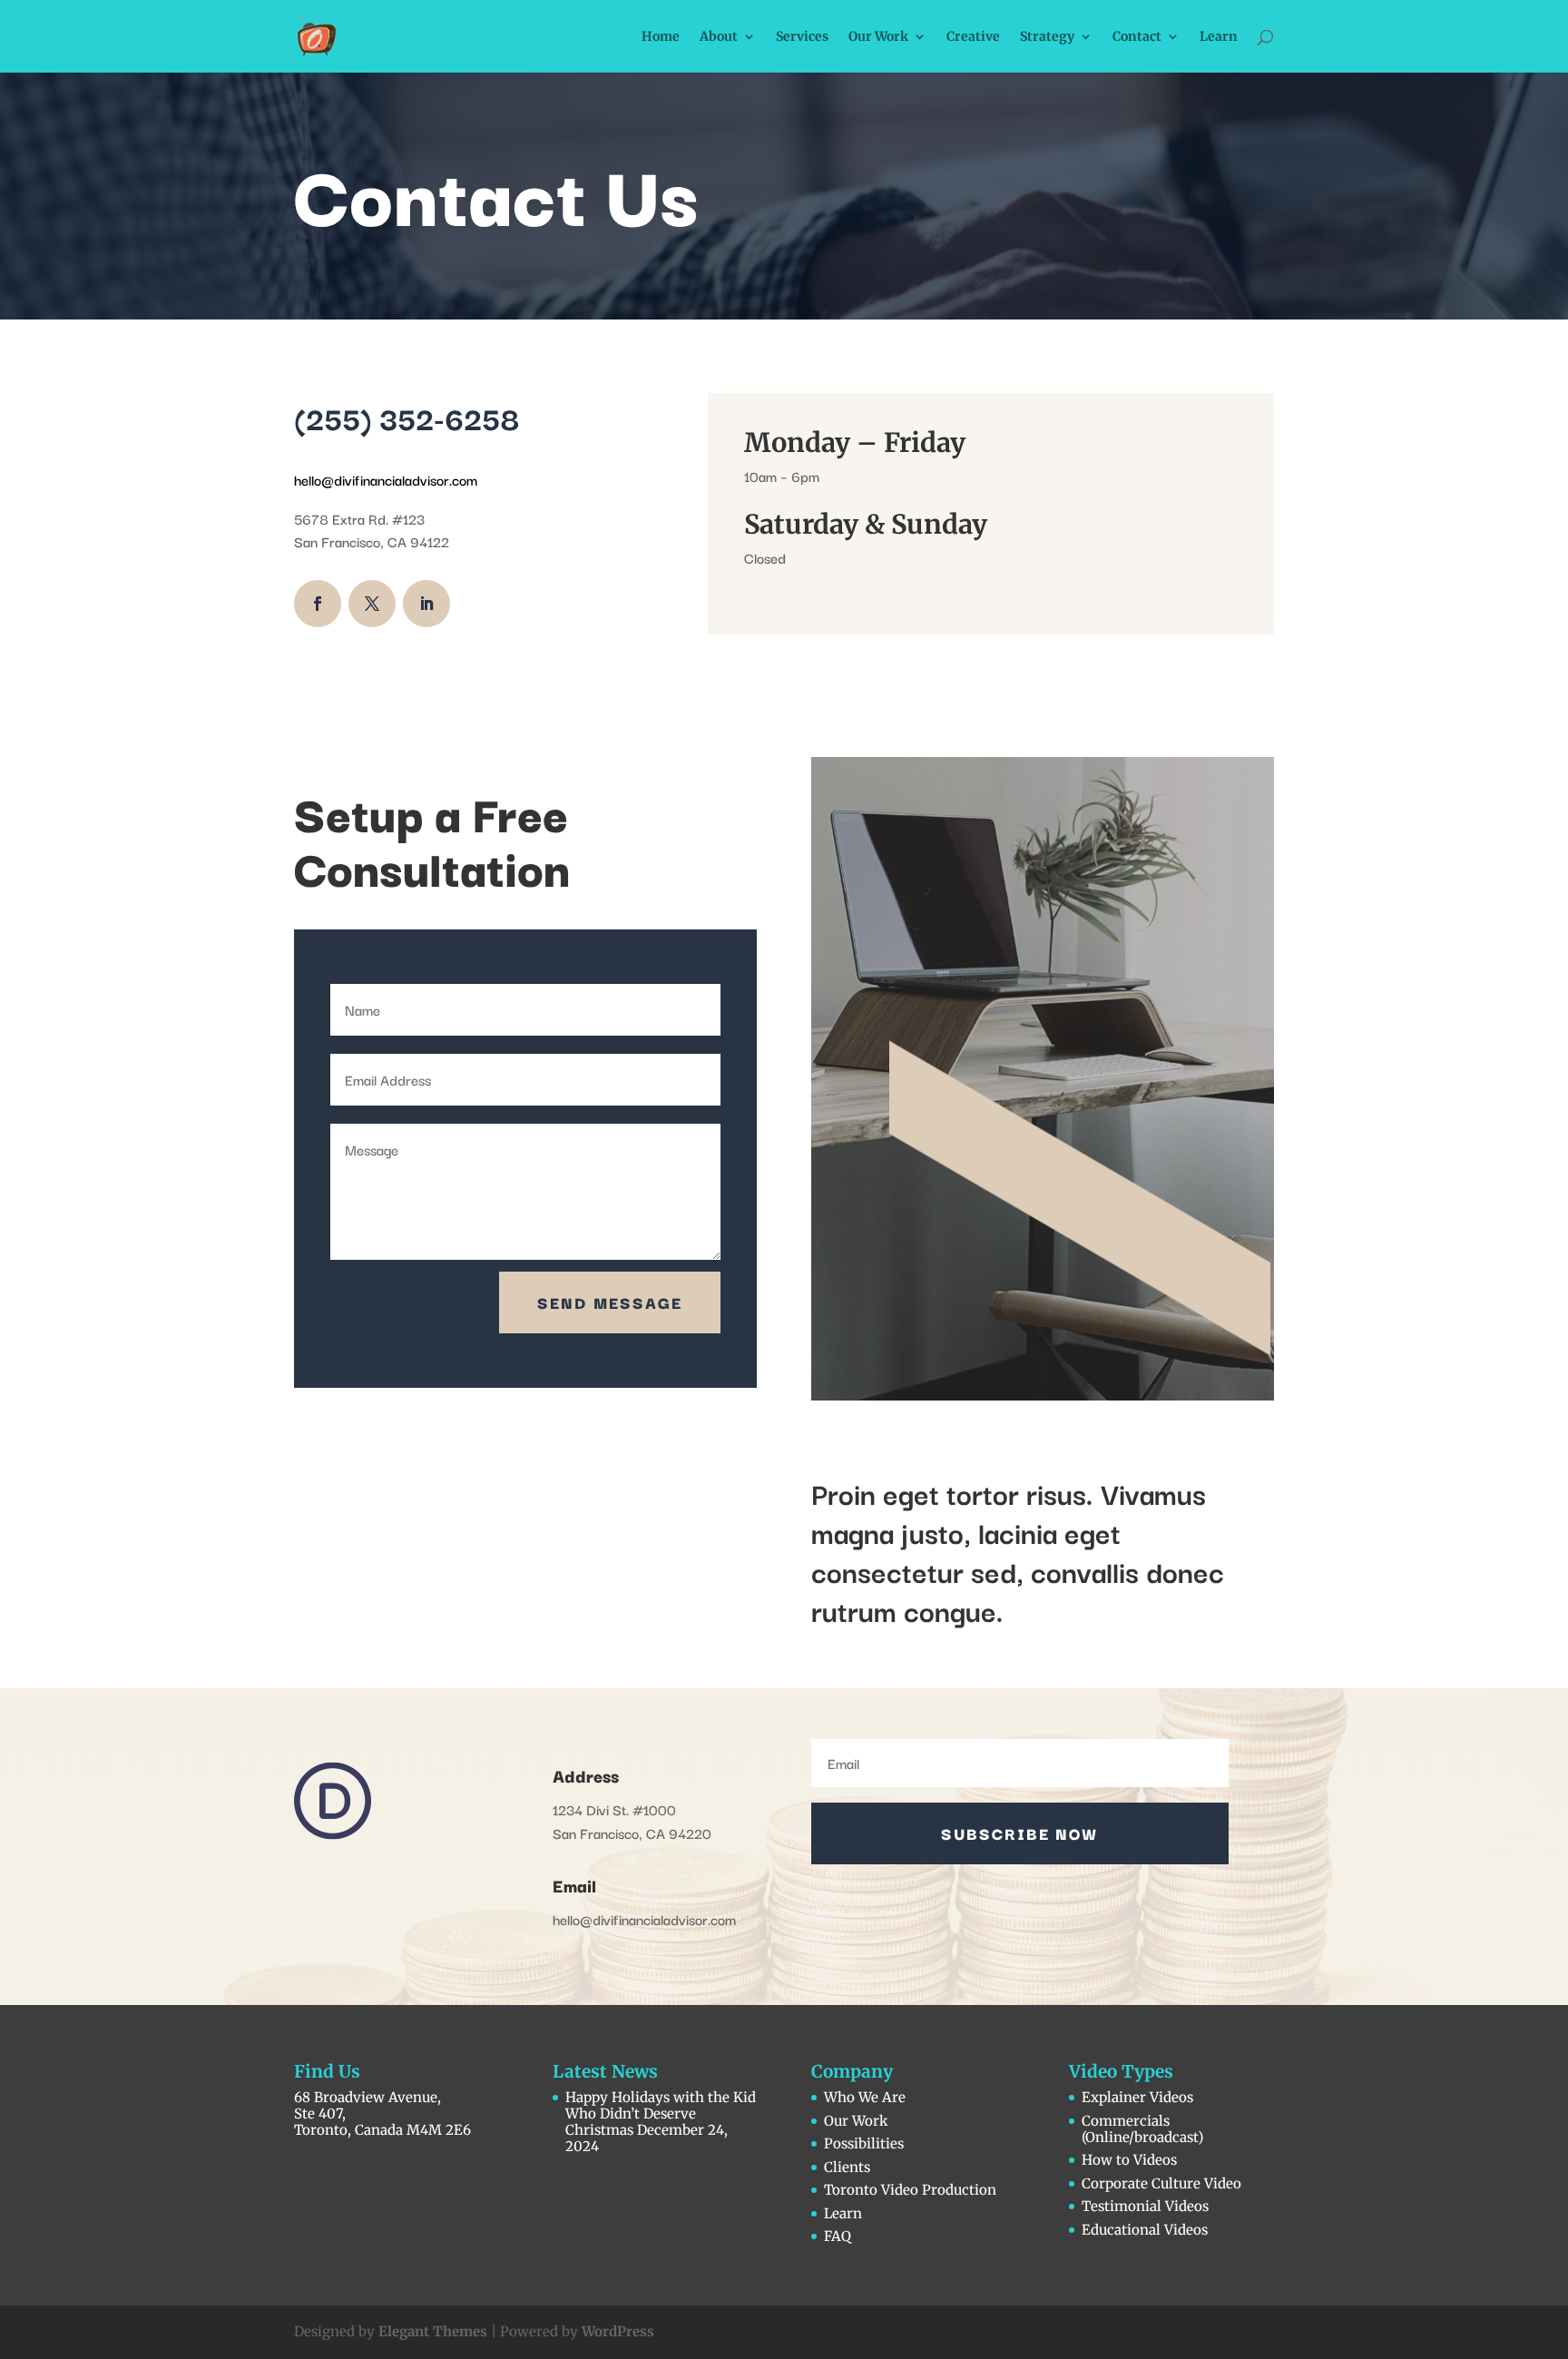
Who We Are (865, 2097)
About (719, 37)
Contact (1137, 37)
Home (661, 37)
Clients (847, 2167)
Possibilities (864, 2143)
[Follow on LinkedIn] (426, 604)
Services (802, 37)
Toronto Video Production (910, 2190)
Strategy (1047, 37)
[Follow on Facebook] (318, 604)
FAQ (838, 2236)
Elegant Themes (433, 2331)
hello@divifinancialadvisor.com (387, 479)
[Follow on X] (372, 604)
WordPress (618, 2331)
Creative (973, 37)
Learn (1219, 37)
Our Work (878, 37)
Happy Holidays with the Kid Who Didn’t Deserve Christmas (661, 2113)
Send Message (610, 1302)
